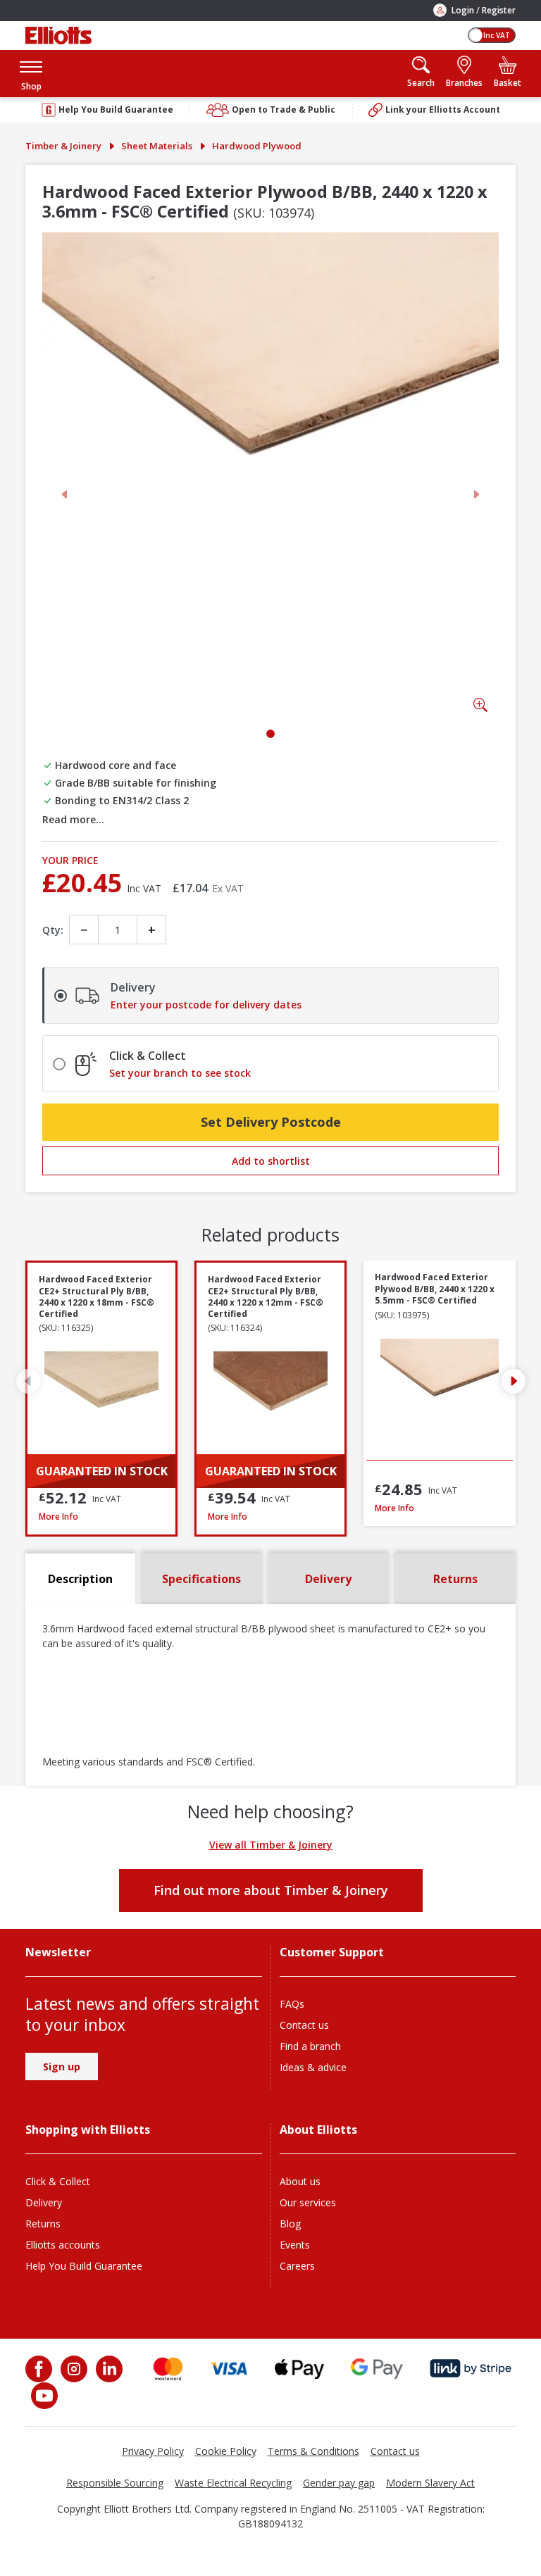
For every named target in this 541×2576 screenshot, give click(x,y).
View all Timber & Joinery (271, 1845)
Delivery (44, 2202)
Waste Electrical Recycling (233, 2483)
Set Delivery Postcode (271, 1122)
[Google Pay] (377, 2369)
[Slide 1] (270, 734)
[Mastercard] (168, 2369)
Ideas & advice (313, 2067)
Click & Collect (58, 2181)
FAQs (292, 2004)
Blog (290, 2224)
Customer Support (332, 1952)
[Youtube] (43, 2396)
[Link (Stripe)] (470, 2369)
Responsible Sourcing (115, 2483)
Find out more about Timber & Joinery (271, 1890)
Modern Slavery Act (430, 2483)
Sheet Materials (157, 146)
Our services (308, 2202)
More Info (101, 1517)
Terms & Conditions (313, 2451)
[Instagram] (73, 2369)
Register (499, 10)
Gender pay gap (339, 2483)
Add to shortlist (271, 1161)
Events (295, 2245)
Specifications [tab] (201, 1579)
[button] (31, 74)
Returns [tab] (455, 1579)
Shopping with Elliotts (88, 2130)
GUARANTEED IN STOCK (102, 1471)
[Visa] (229, 2369)
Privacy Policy (153, 2451)
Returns (43, 2224)
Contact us (304, 2025)
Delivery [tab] (328, 1579)
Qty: (53, 930)
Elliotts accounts (63, 2245)
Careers (297, 2266)
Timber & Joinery (63, 146)
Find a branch (310, 2046)
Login (463, 10)
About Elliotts (318, 2130)
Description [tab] (80, 1579)
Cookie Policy (226, 2451)
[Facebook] (40, 2369)
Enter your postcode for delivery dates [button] (206, 1005)
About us (300, 2181)
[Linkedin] (108, 2369)
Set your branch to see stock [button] (180, 1073)
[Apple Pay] (299, 2369)
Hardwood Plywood (257, 146)
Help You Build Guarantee (84, 2266)
